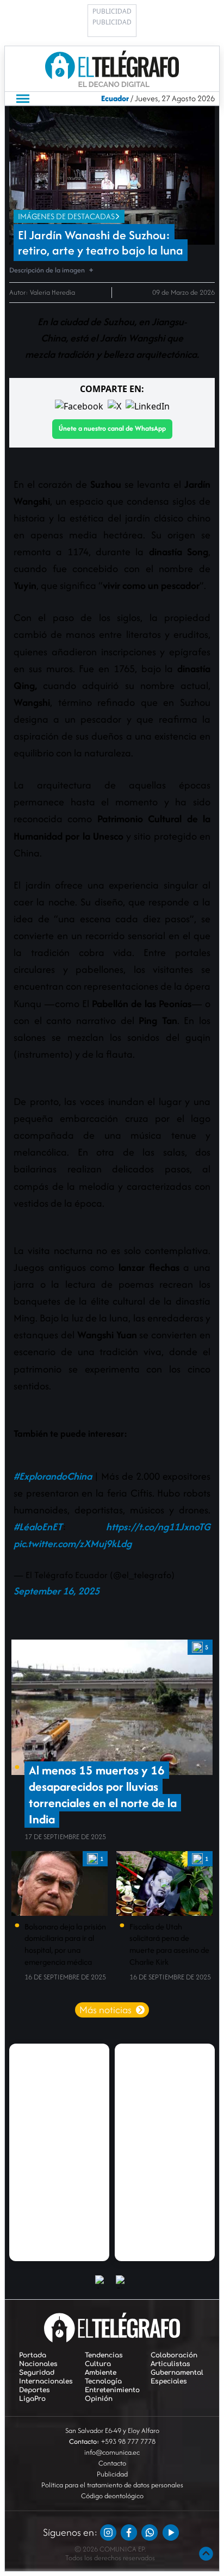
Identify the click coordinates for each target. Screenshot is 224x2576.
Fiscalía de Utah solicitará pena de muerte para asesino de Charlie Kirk (169, 1944)
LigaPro (32, 2399)
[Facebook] (129, 2532)
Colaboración (174, 2355)
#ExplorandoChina (53, 1476)
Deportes (35, 2390)
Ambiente (101, 2373)
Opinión (99, 2399)
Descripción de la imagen (47, 270)
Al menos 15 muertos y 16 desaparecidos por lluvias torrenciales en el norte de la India (103, 1795)
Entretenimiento (112, 2390)
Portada (33, 2355)
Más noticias (105, 2010)
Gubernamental (177, 2373)
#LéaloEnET (38, 1527)
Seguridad (37, 2373)
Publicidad (112, 2474)
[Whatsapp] (150, 2532)
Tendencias (104, 2355)
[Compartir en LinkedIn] (148, 406)
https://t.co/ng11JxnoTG (158, 1527)
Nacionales (38, 2364)
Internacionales (46, 2381)
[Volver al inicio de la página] (206, 2554)
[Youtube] (171, 2532)
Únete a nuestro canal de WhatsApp (112, 428)
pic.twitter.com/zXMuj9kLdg (73, 1544)
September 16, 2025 (57, 1591)
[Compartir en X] (114, 406)
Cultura (98, 2364)
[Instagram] (108, 2532)
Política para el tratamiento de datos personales (112, 2485)
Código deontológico (112, 2496)
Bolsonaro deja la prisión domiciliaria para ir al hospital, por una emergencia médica (65, 1944)
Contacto (112, 2463)
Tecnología (103, 2381)
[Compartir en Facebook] (79, 406)
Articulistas (170, 2364)
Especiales (169, 2381)
